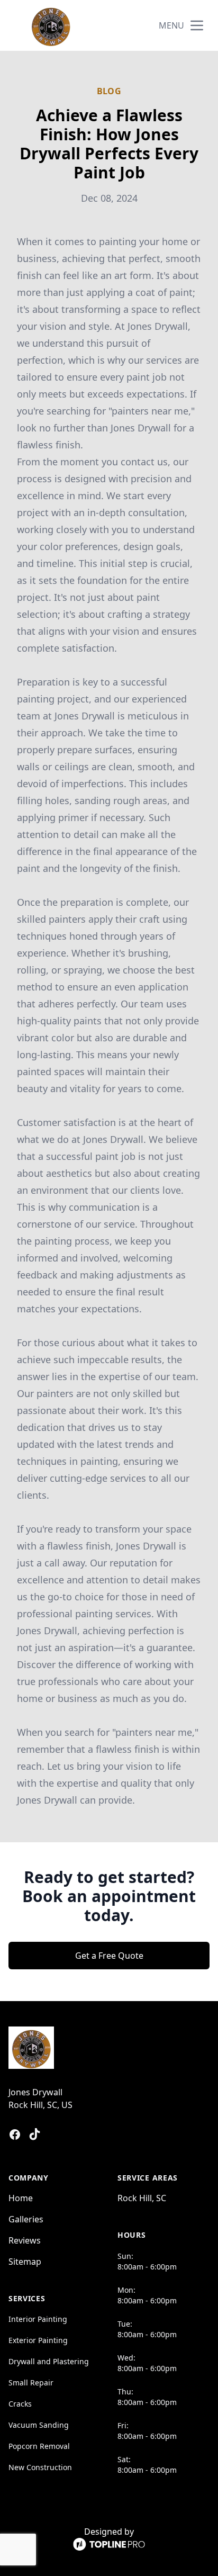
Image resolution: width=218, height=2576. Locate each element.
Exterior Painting (38, 2340)
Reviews (25, 2240)
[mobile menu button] (197, 25)
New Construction (40, 2467)
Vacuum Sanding (39, 2425)
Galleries (26, 2219)
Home (21, 2198)
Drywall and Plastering (49, 2361)
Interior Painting (38, 2319)
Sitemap (25, 2262)
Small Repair (31, 2383)
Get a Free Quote (109, 1956)
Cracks (20, 2404)
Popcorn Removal (39, 2446)
